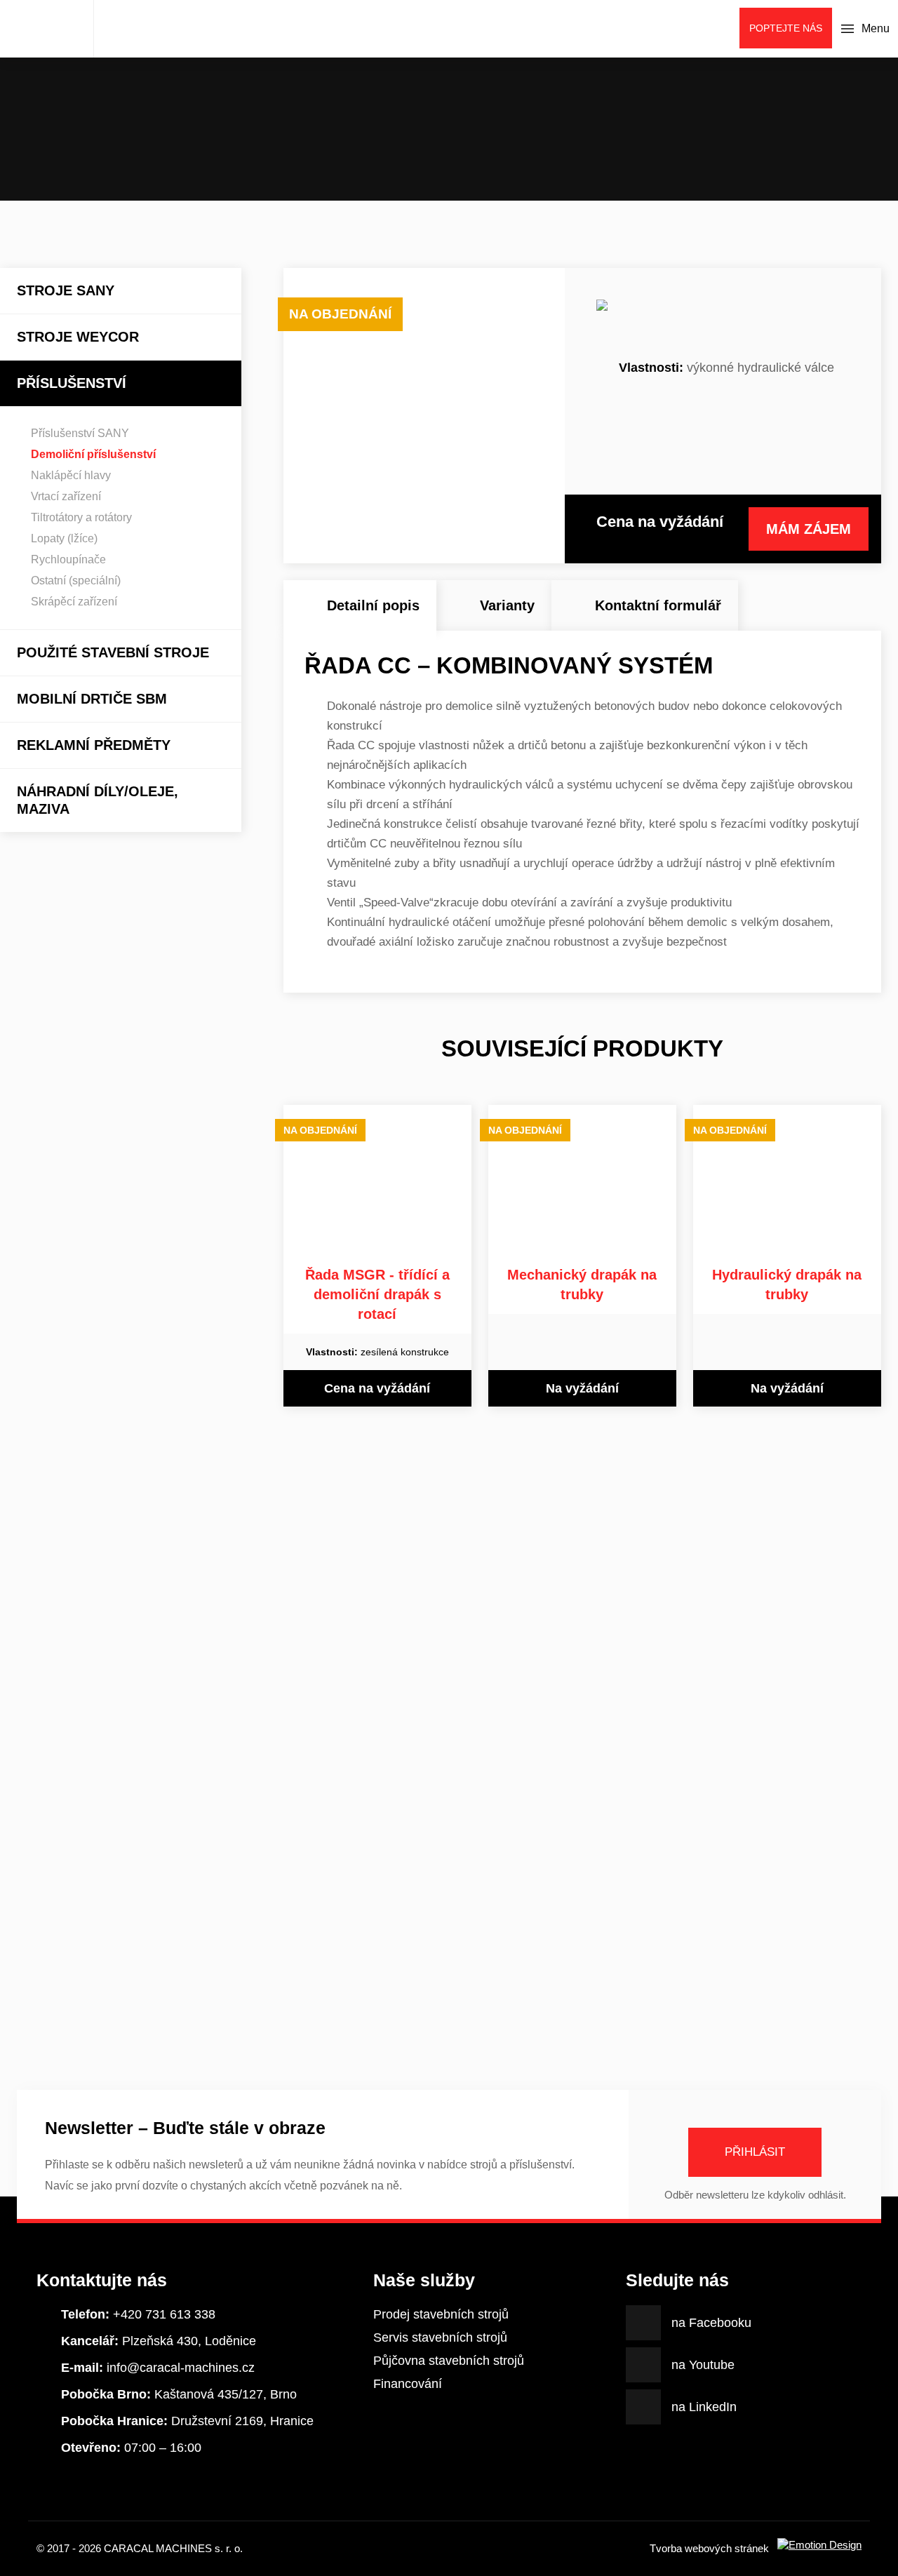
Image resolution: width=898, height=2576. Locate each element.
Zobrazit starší (449, 2001)
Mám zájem (809, 529)
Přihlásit (755, 2152)
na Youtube (703, 2365)
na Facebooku (711, 2323)
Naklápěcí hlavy (71, 475)
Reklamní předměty (94, 745)
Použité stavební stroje (113, 652)
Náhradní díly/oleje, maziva (98, 800)
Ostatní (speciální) (76, 581)
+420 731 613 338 (138, 2314)
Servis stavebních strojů (440, 2337)
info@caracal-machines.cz (158, 2368)
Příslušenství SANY (80, 433)
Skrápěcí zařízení (74, 602)
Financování (408, 2384)
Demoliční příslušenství (451, 140)
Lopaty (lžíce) (64, 538)
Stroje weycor (78, 337)
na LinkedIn (704, 2407)
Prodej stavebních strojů (441, 2314)
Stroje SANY (66, 290)
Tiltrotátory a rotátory (81, 517)
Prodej (345, 140)
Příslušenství (386, 140)
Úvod (315, 140)
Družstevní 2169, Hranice (187, 2421)
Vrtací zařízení (66, 496)
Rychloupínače (68, 559)
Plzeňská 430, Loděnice (159, 2341)
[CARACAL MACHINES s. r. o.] (47, 29)
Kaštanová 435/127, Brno (179, 2394)
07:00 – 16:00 (131, 2448)
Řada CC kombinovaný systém (544, 140)
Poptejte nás (786, 28)
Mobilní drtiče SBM (92, 699)
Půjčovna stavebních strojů (449, 2361)
